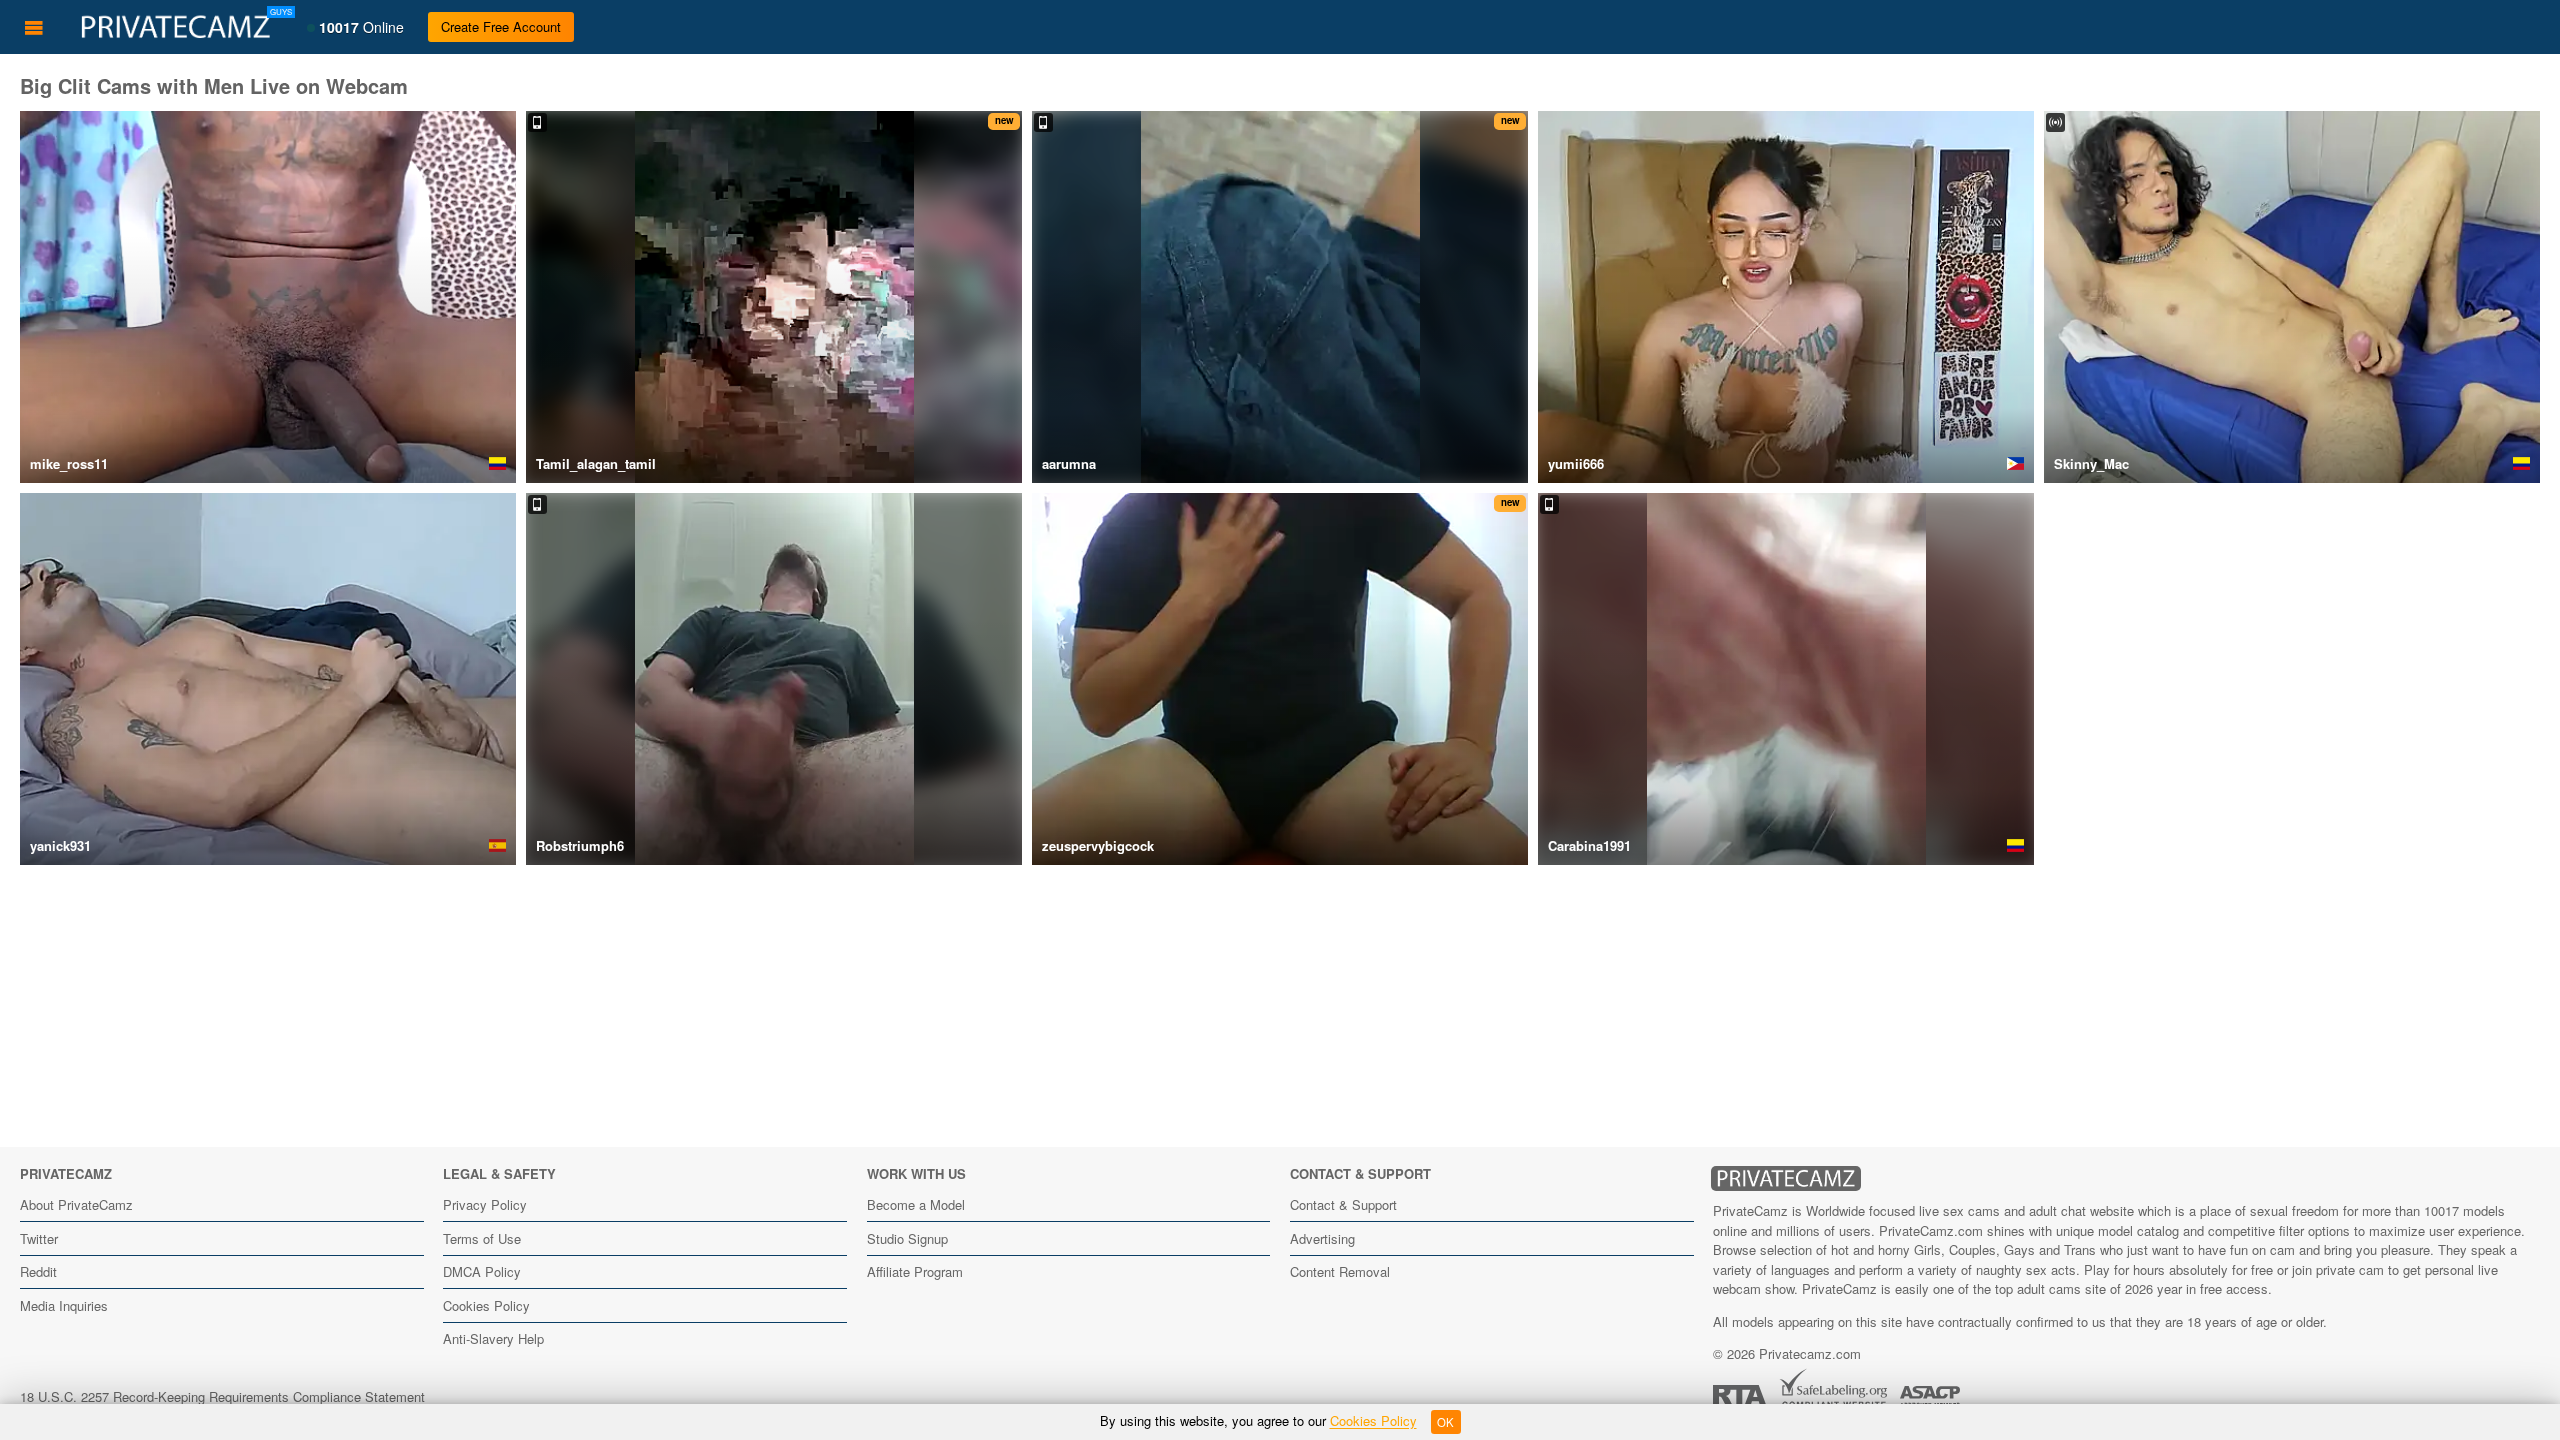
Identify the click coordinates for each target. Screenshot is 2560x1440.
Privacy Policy (485, 1204)
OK (1445, 1422)
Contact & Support (1343, 1204)
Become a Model (916, 1204)
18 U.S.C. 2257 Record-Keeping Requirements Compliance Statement (222, 1396)
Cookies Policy (486, 1305)
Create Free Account (501, 26)
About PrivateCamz (76, 1204)
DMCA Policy (482, 1271)
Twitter (39, 1238)
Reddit (38, 1271)
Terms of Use (482, 1238)
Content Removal (1340, 1271)
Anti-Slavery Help (493, 1338)
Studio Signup (907, 1238)
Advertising (1322, 1238)
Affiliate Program (915, 1271)
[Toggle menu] (34, 27)
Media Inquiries (64, 1305)
